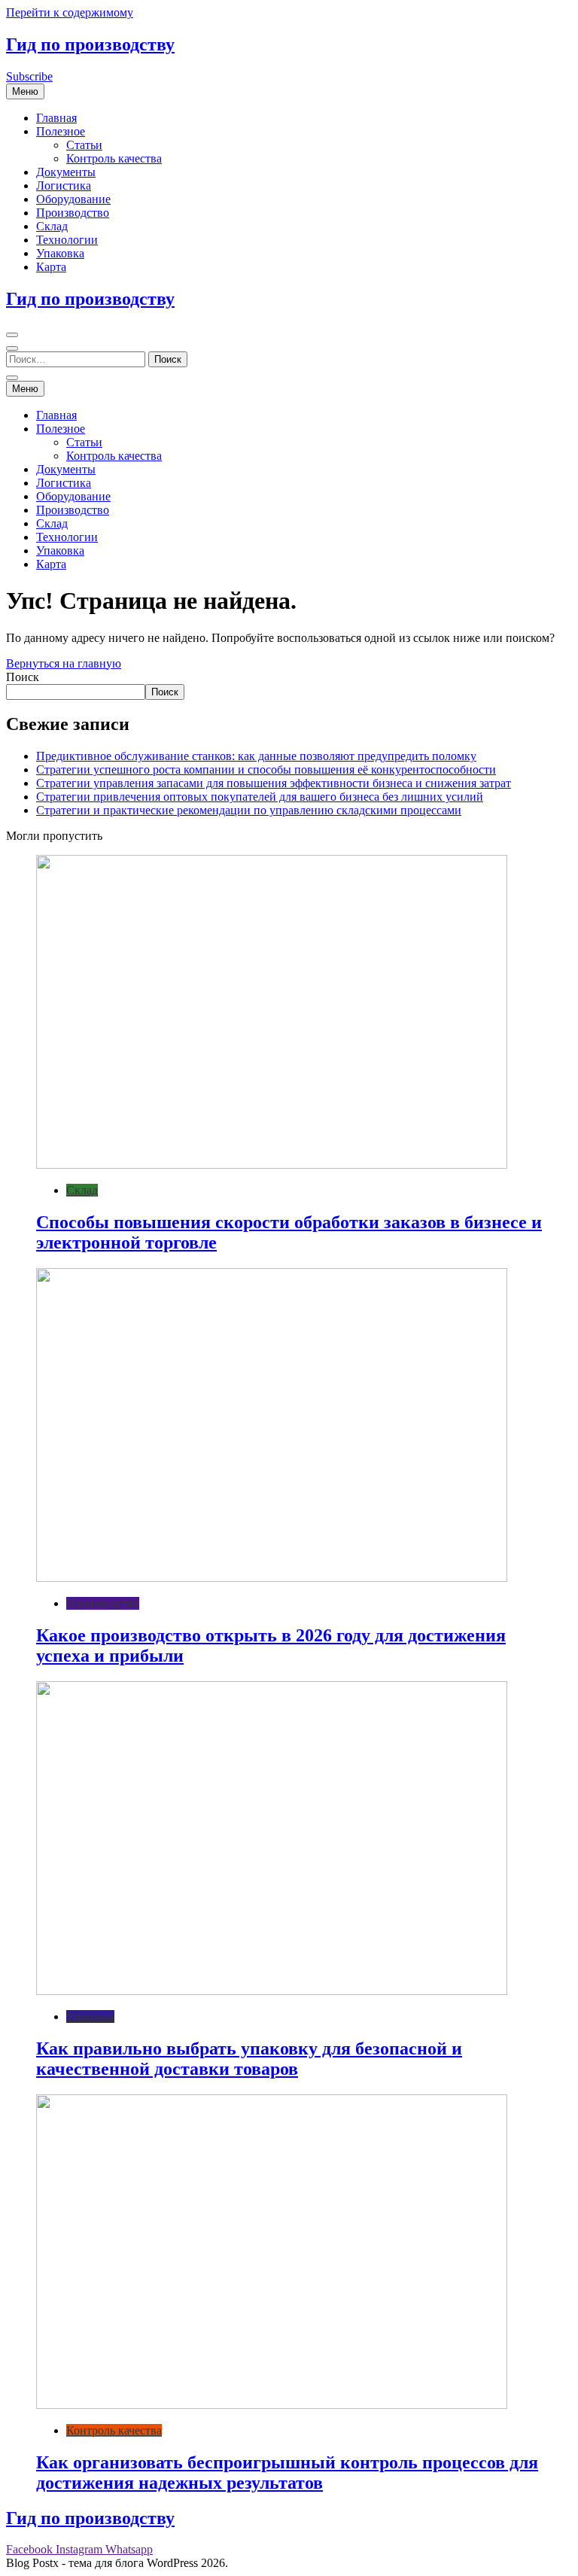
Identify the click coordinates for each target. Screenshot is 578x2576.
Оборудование (73, 199)
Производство (73, 213)
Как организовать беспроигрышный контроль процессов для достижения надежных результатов (287, 2473)
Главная (56, 118)
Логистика (64, 186)
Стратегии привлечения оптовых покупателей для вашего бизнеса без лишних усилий (260, 797)
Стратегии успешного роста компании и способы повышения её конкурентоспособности (266, 769)
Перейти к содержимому (70, 12)
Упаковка (60, 253)
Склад (52, 226)
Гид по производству (90, 44)
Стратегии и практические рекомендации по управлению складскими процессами (249, 810)
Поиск (23, 677)
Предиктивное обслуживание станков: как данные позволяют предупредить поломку (256, 756)
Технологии (67, 240)
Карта (51, 267)
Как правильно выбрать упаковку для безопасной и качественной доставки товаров (249, 2059)
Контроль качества (114, 158)
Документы (66, 172)
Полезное (61, 131)
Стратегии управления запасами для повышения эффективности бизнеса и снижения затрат (274, 783)
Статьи (84, 145)
